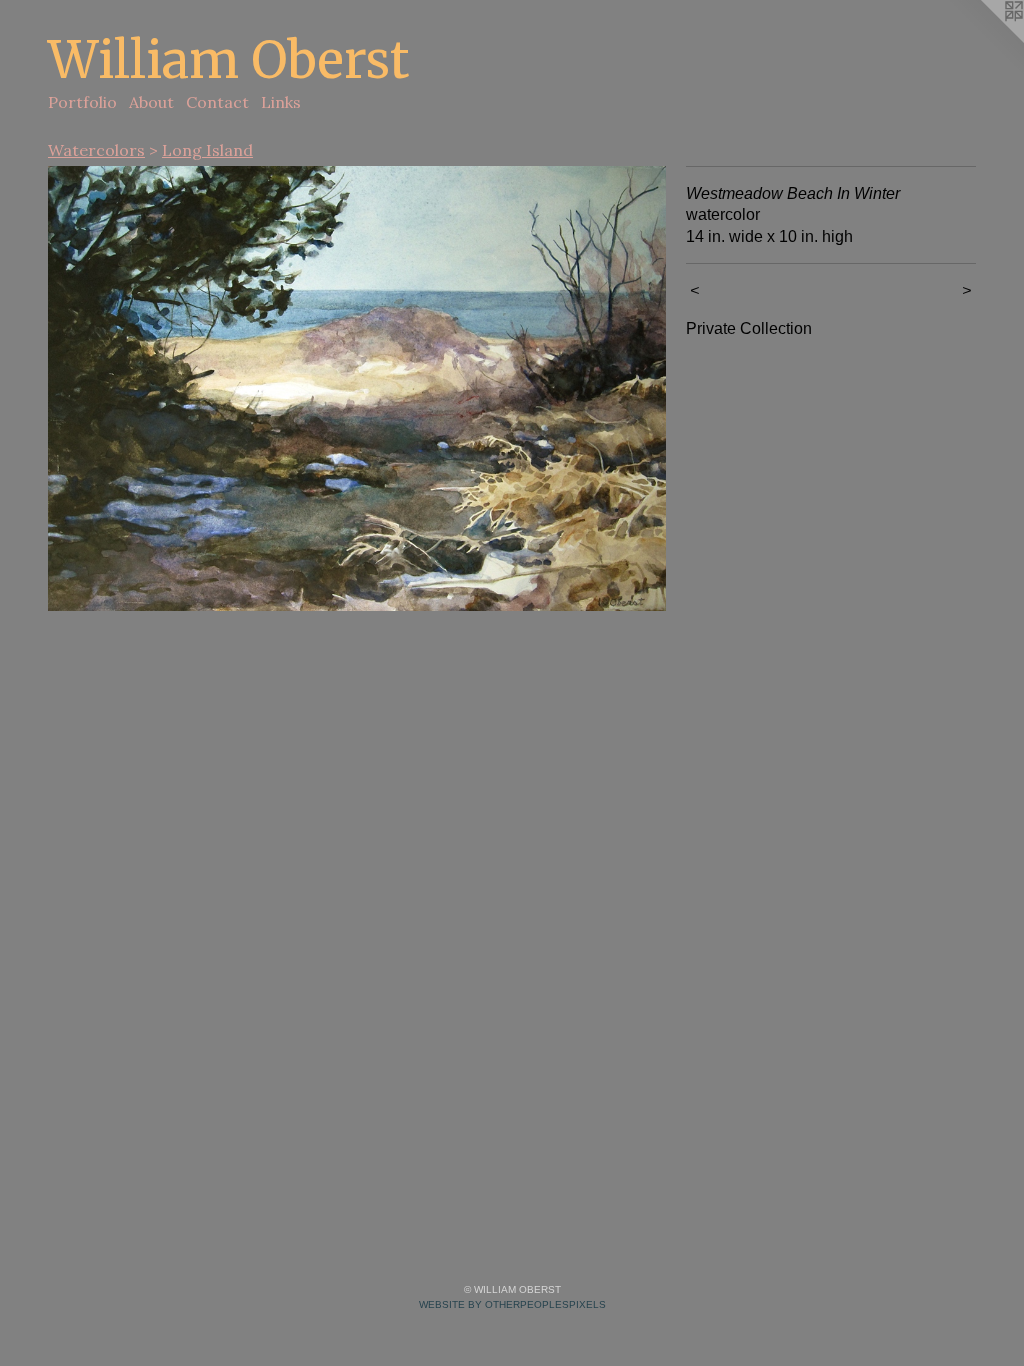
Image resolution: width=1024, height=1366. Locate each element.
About (151, 102)
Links (281, 102)
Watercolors (96, 150)
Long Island (207, 150)
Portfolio (82, 102)
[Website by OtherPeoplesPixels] (984, 40)
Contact (217, 102)
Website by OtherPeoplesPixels (512, 1304)
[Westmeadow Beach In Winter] (357, 388)
